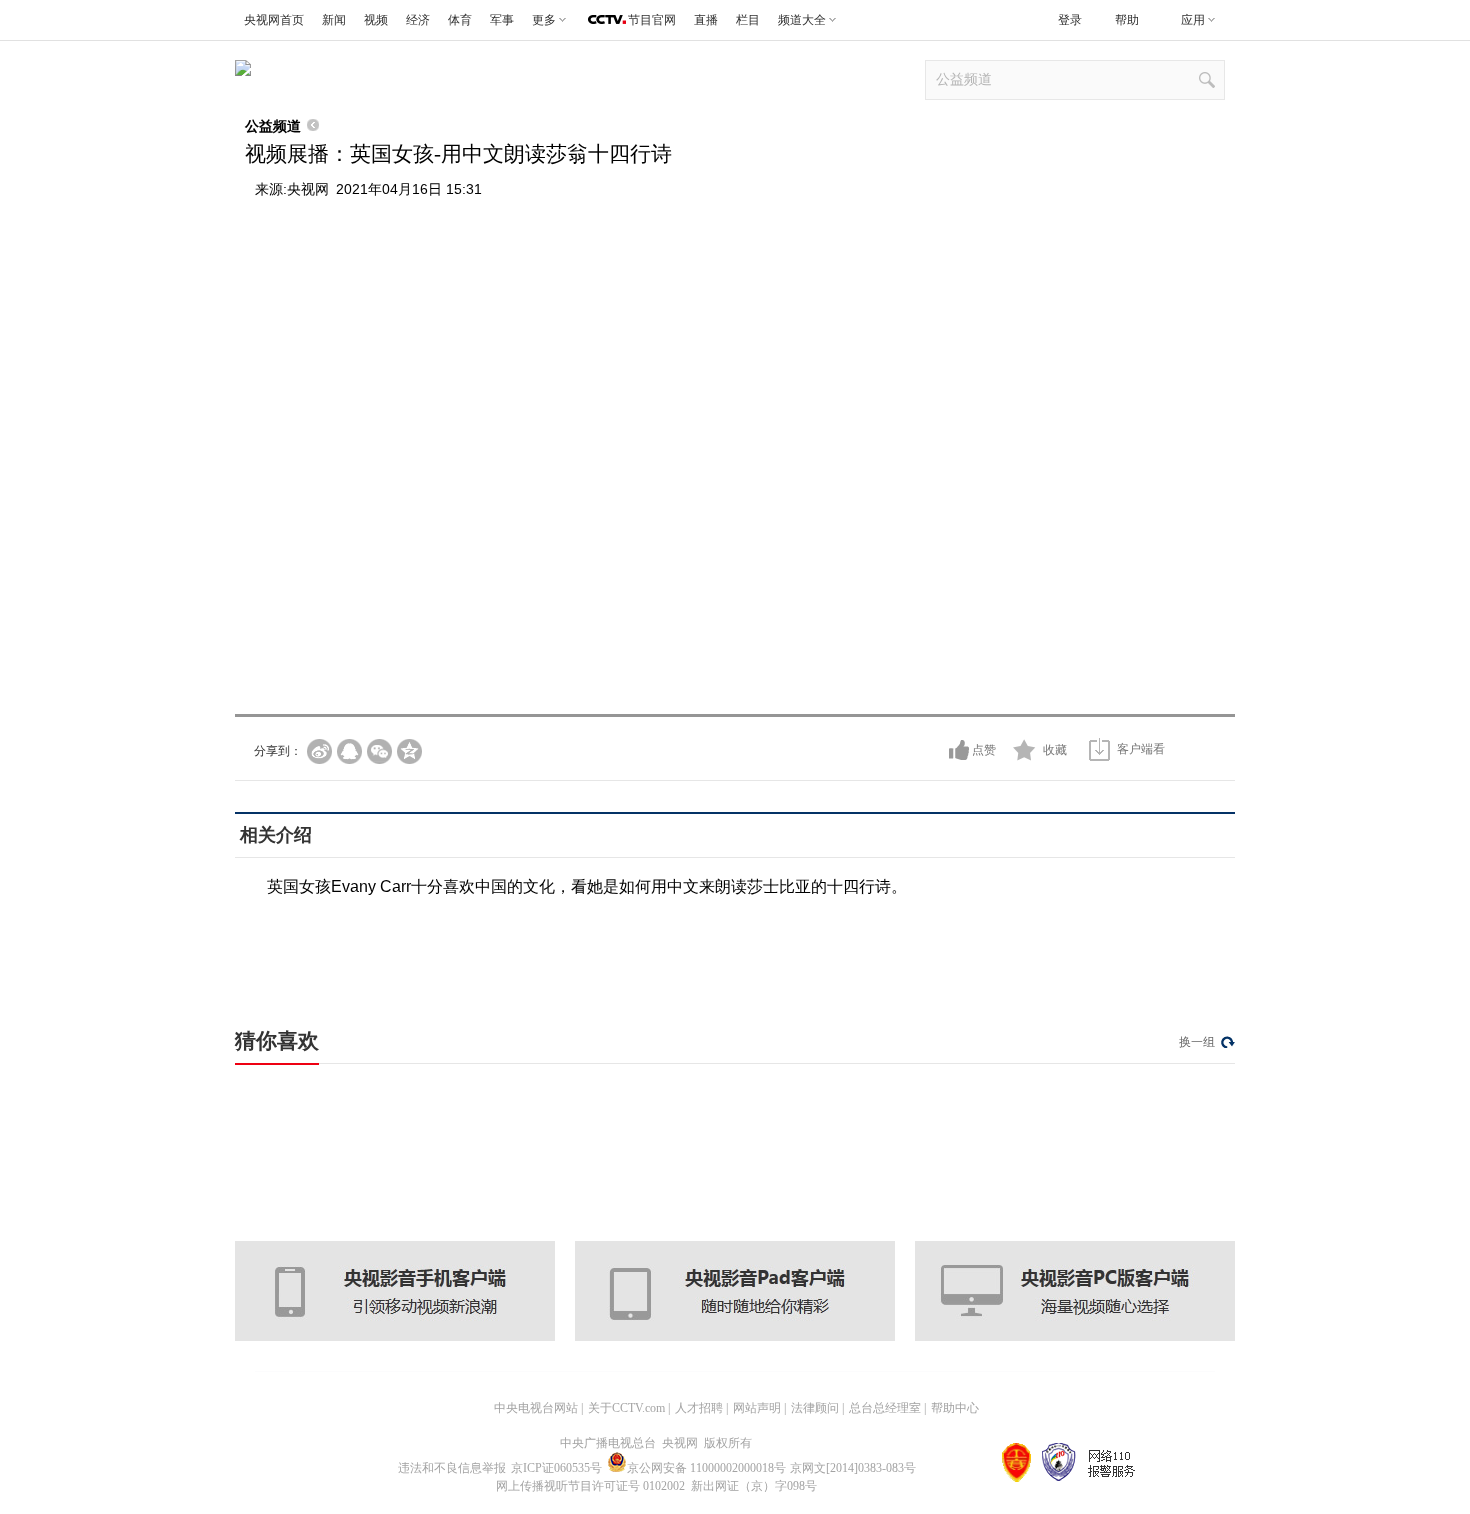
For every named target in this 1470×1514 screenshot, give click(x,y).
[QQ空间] (409, 751)
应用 (1193, 20)
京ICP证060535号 (556, 1468)
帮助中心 (955, 1408)
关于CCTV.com (626, 1408)
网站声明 (757, 1408)
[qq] (349, 751)
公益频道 (273, 126)
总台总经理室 (885, 1408)
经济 (418, 20)
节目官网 (652, 20)
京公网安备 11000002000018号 (706, 1468)
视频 (376, 20)
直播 (706, 20)
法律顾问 (815, 1408)
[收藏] (1024, 750)
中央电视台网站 (536, 1408)
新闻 (334, 20)
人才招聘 (699, 1408)
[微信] (379, 751)
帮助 (1127, 20)
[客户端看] (1099, 749)
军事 (502, 20)
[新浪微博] (319, 751)
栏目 (748, 20)
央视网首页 (274, 20)
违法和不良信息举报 (452, 1468)
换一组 (1197, 1042)
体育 (460, 20)
